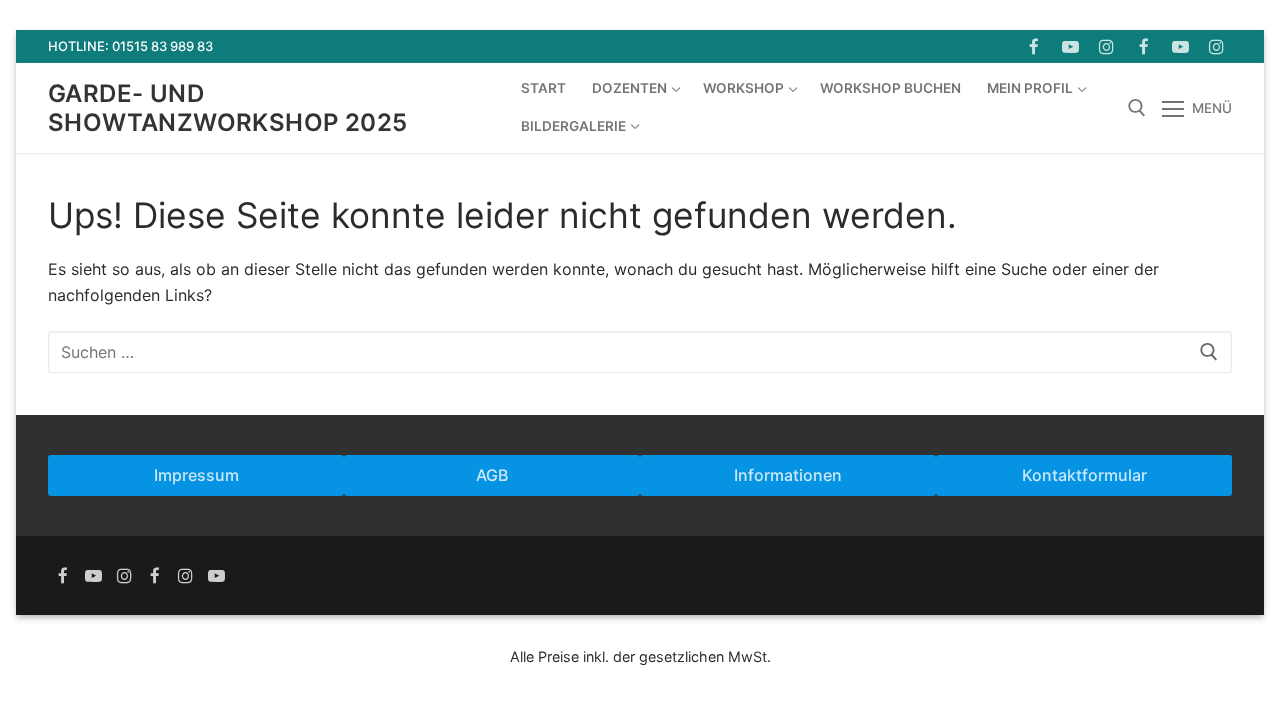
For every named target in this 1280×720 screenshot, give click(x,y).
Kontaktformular (1084, 475)
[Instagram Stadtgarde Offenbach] (1107, 46)
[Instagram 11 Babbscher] (1216, 46)
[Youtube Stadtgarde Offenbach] (1070, 46)
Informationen (788, 475)
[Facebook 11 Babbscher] (1143, 46)
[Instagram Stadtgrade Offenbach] (124, 575)
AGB (492, 475)
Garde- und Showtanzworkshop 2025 (227, 108)
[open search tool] (1137, 108)
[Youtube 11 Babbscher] (1180, 46)
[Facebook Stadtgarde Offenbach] (1033, 46)
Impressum (196, 475)
